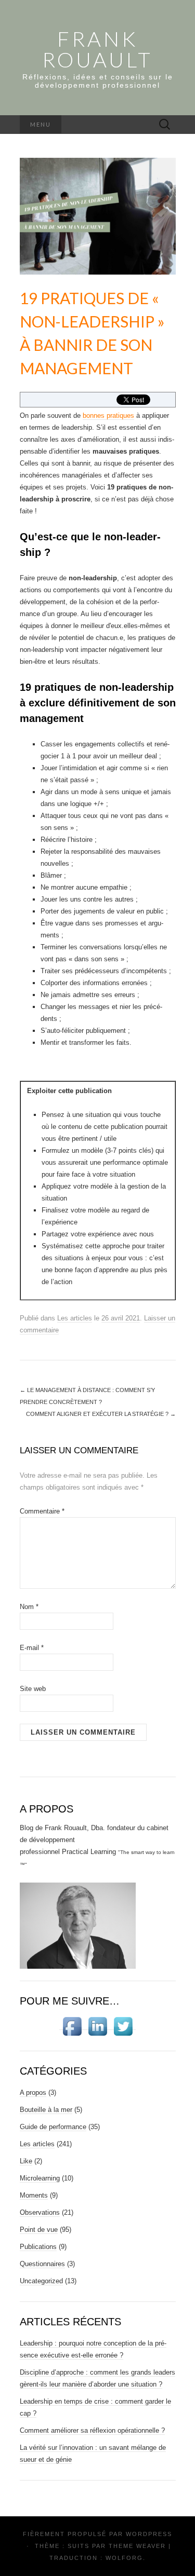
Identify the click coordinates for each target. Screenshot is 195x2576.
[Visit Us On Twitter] (123, 2026)
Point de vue (39, 2230)
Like (26, 2161)
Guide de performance (53, 2127)
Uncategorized (41, 2281)
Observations (40, 2212)
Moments (34, 2195)
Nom (29, 1607)
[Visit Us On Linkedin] (97, 2026)
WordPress (149, 2534)
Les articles (75, 1318)
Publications (38, 2247)
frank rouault (97, 49)
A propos (33, 2093)
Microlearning (40, 2178)
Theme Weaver (137, 2546)
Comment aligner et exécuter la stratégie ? (101, 1414)
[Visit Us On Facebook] (72, 2026)
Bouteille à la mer (46, 2110)
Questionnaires (42, 2264)
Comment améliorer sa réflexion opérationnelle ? (92, 2430)
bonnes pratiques (108, 415)
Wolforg (124, 2558)
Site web (33, 1689)
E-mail (32, 1648)
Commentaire (42, 1511)
